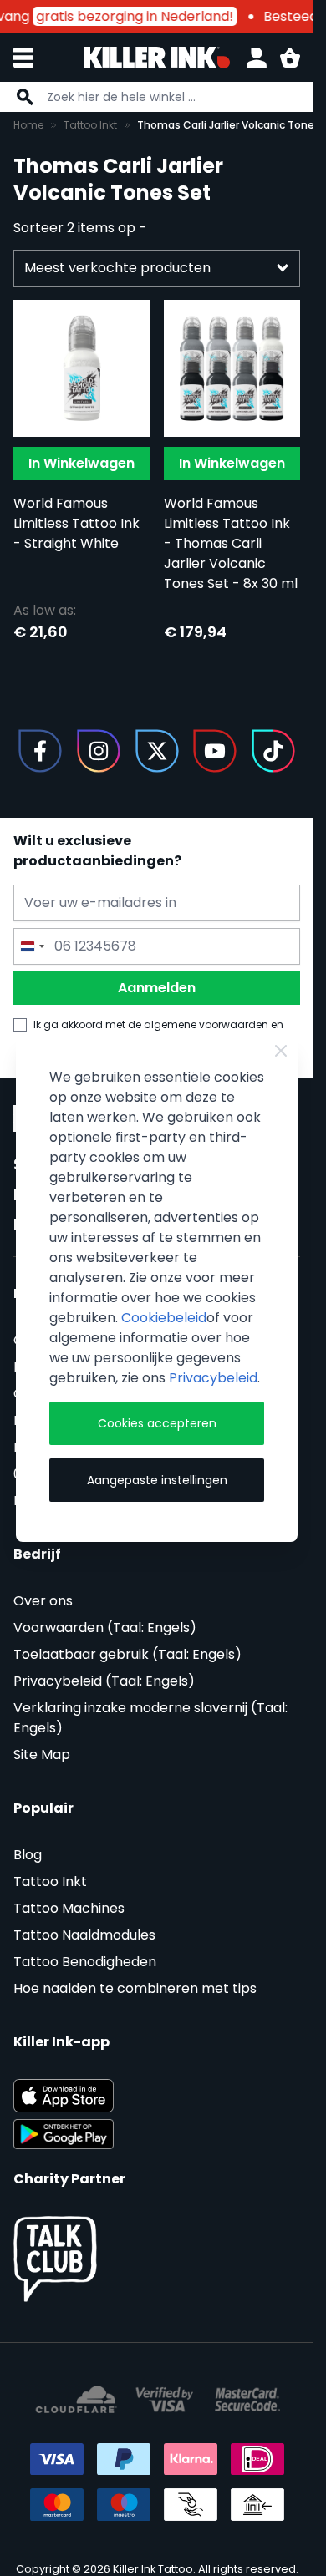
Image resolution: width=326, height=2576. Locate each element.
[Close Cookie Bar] (281, 1051)
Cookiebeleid (164, 1318)
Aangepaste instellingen (157, 1480)
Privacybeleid (213, 1378)
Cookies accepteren (157, 1423)
